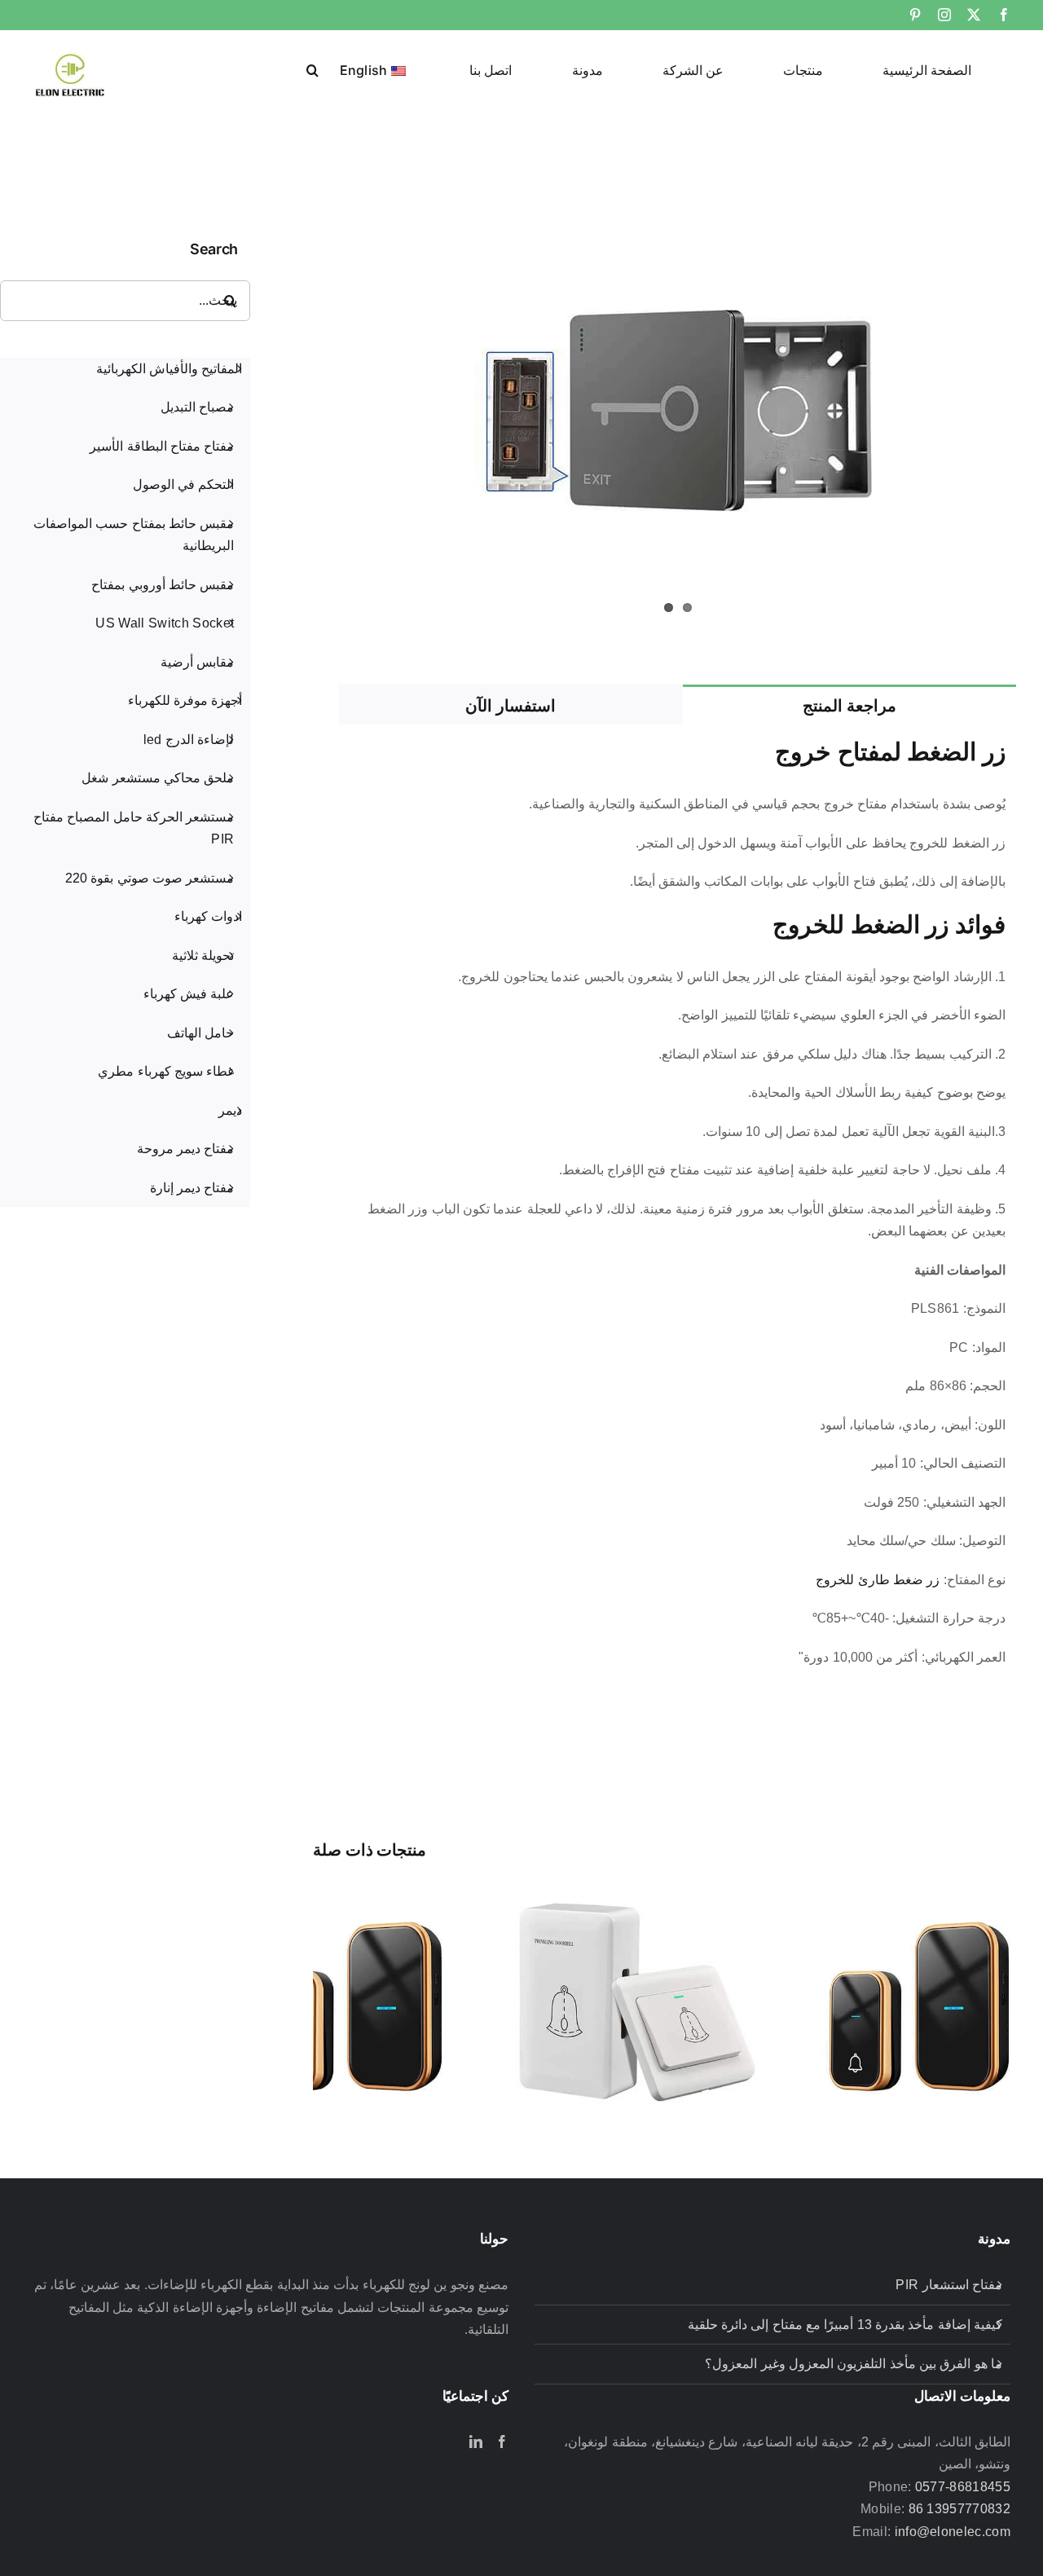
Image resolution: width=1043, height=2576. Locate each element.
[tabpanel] (678, 1211)
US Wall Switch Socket (165, 623)
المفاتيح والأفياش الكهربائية (169, 369)
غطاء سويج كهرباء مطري (166, 1071)
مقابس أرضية (197, 662)
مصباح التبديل (197, 407)
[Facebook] (502, 2442)
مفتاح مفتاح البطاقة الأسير (162, 446)
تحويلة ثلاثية (203, 956)
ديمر (230, 1110)
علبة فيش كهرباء (189, 994)
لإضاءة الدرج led (189, 740)
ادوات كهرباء (208, 916)
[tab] (850, 705)
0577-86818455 (963, 2487)
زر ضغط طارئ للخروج (878, 1580)
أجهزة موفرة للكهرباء (185, 700)
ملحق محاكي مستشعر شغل (158, 778)
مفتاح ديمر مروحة (186, 1149)
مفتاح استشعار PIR (949, 2285)
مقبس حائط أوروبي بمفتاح (163, 585)
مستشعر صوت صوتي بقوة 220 (150, 878)
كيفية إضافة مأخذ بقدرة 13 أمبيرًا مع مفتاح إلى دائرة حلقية (845, 2325)
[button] (312, 68)
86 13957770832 (959, 2509)
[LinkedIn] (476, 2442)
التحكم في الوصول (184, 484)
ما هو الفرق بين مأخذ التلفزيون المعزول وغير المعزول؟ (854, 2364)
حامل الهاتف (200, 1033)
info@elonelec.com (953, 2532)
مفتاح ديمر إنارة (192, 1188)
